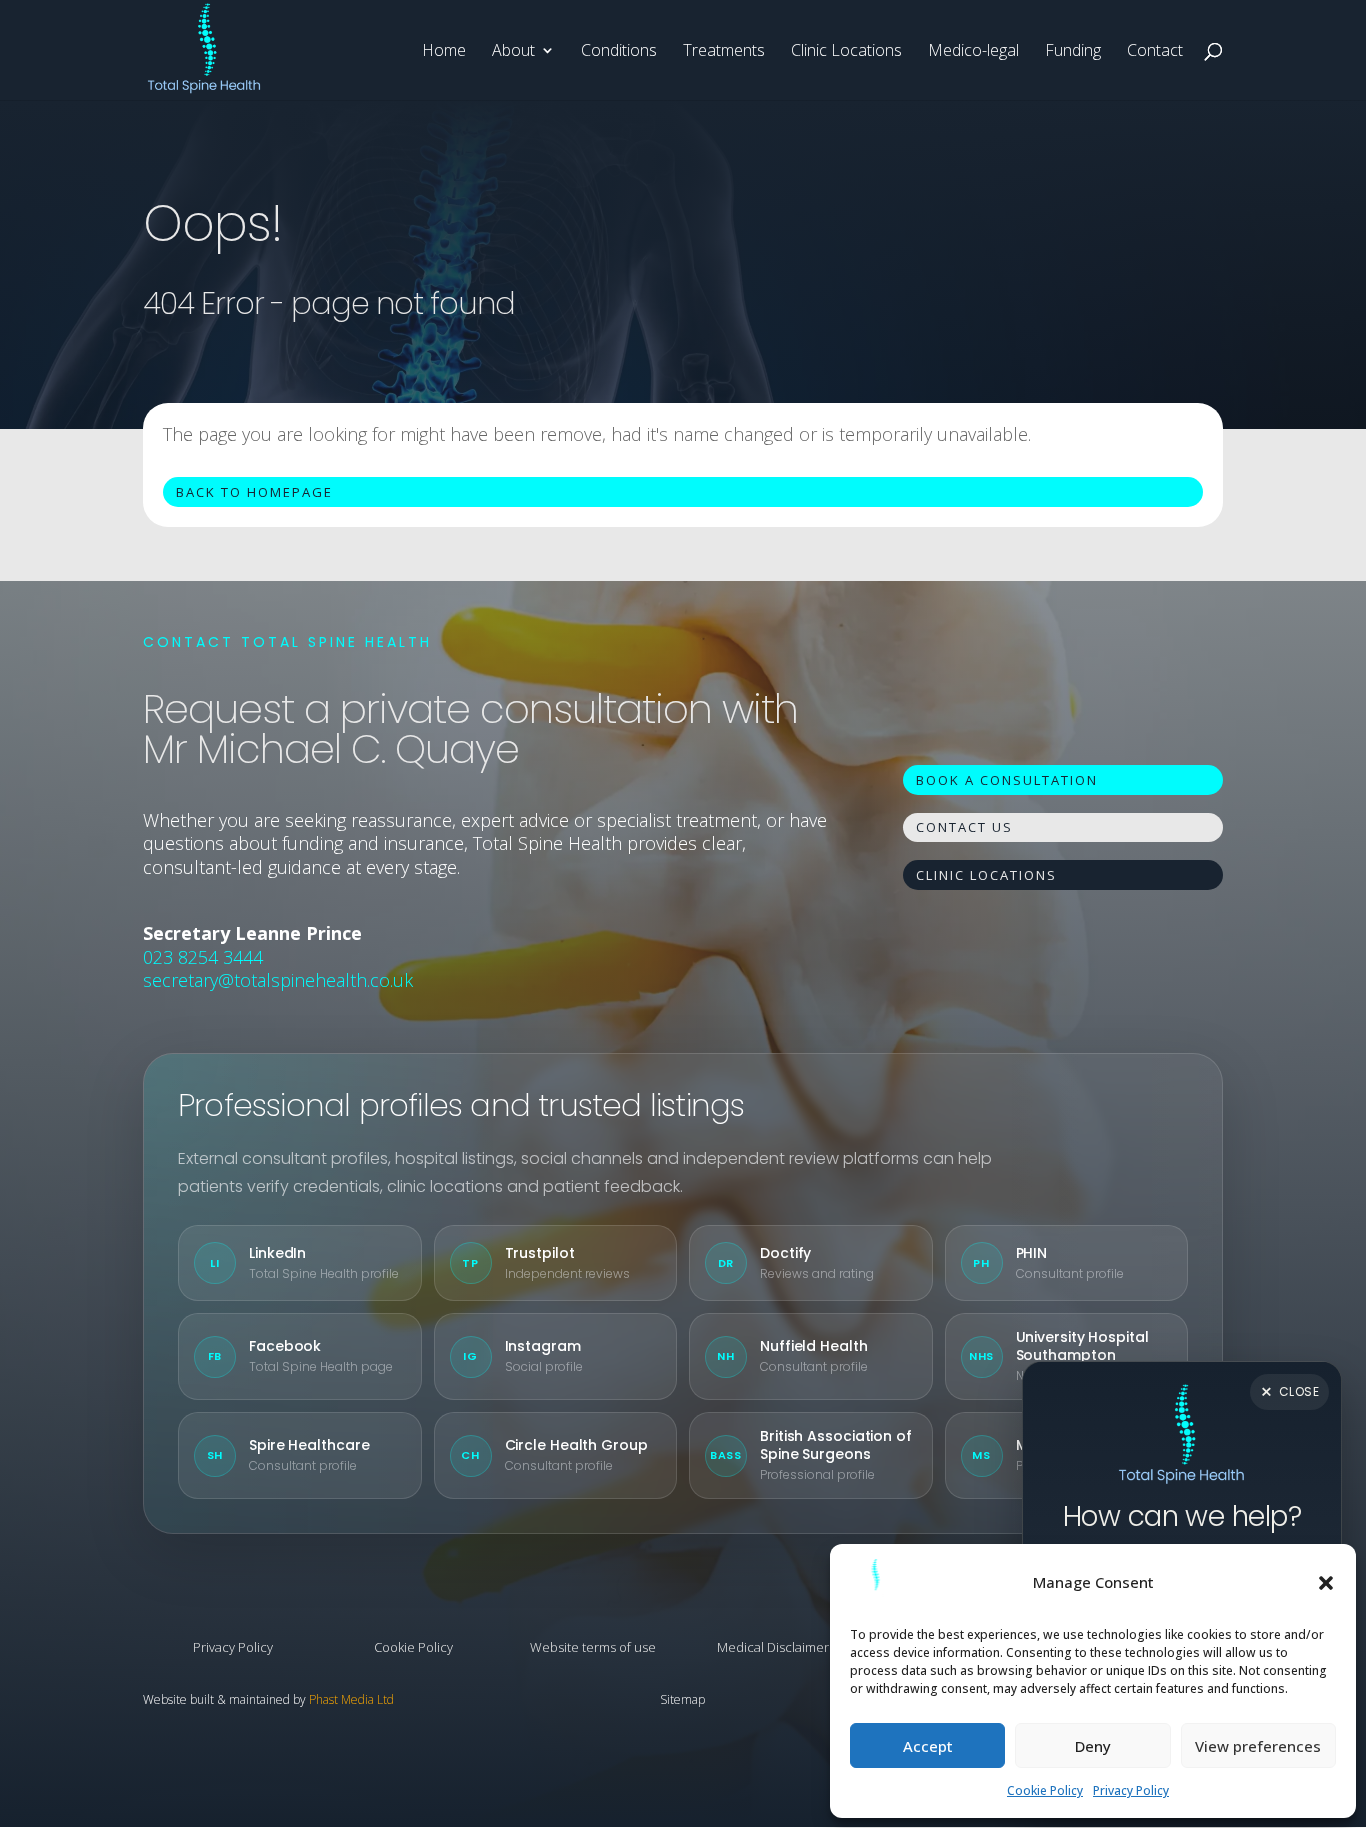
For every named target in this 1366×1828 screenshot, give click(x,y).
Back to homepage (254, 492)
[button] (1326, 1583)
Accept (928, 1746)
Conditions (619, 52)
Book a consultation (1007, 780)
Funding (1073, 52)
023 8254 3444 (203, 957)
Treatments (724, 52)
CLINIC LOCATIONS (986, 875)
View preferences (1258, 1746)
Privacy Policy (1131, 1790)
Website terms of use (593, 1647)
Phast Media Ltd (351, 1699)
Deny (1093, 1746)
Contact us (964, 827)
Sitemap (682, 1699)
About (513, 52)
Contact (1155, 52)
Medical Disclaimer (773, 1647)
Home (444, 52)
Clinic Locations (846, 52)
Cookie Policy (1045, 1790)
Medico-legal (973, 52)
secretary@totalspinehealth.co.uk (278, 980)
